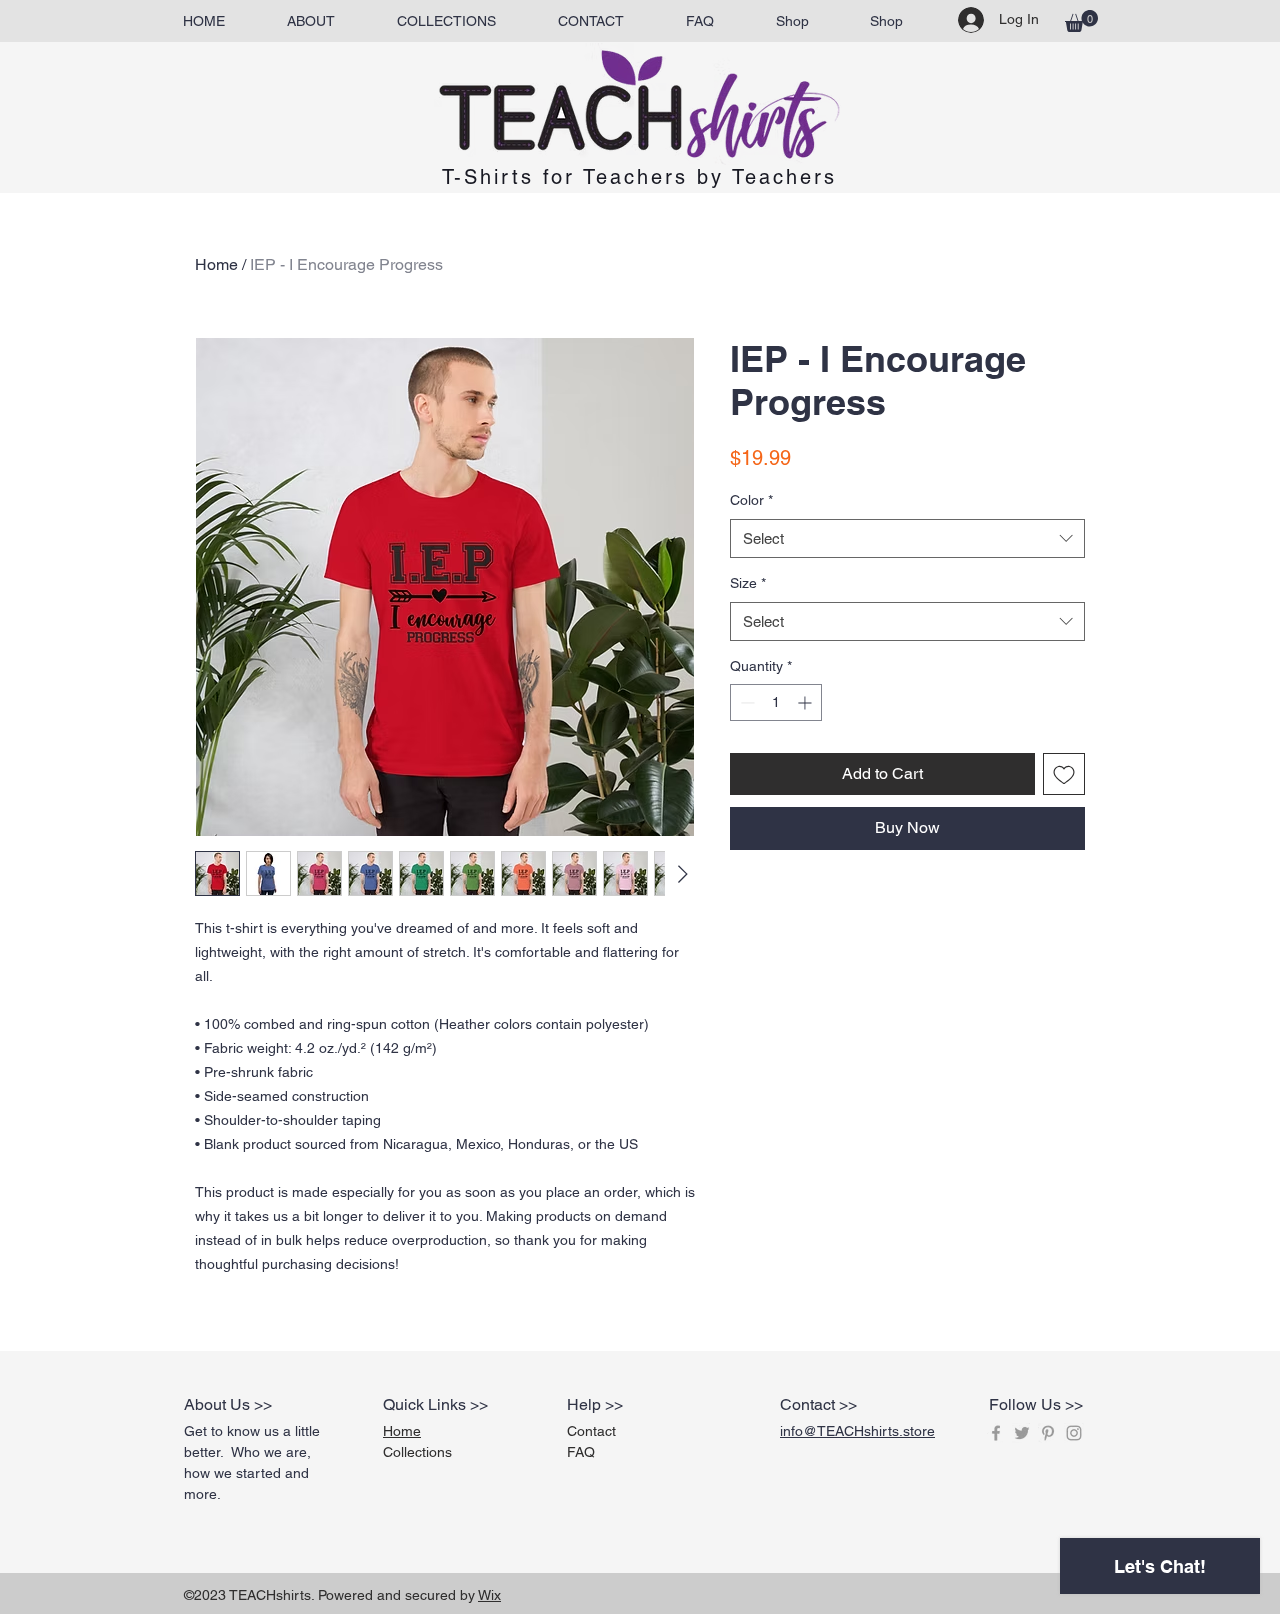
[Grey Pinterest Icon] (1048, 1433)
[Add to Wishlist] (1064, 774)
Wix (489, 1595)
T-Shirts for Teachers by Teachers (639, 177)
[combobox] (907, 538)
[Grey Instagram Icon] (1074, 1433)
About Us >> (228, 1404)
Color (751, 500)
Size (748, 583)
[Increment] (806, 702)
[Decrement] (745, 702)
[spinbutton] (776, 702)
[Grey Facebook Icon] (996, 1433)
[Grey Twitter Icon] (1022, 1433)
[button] (1081, 21)
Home (216, 264)
